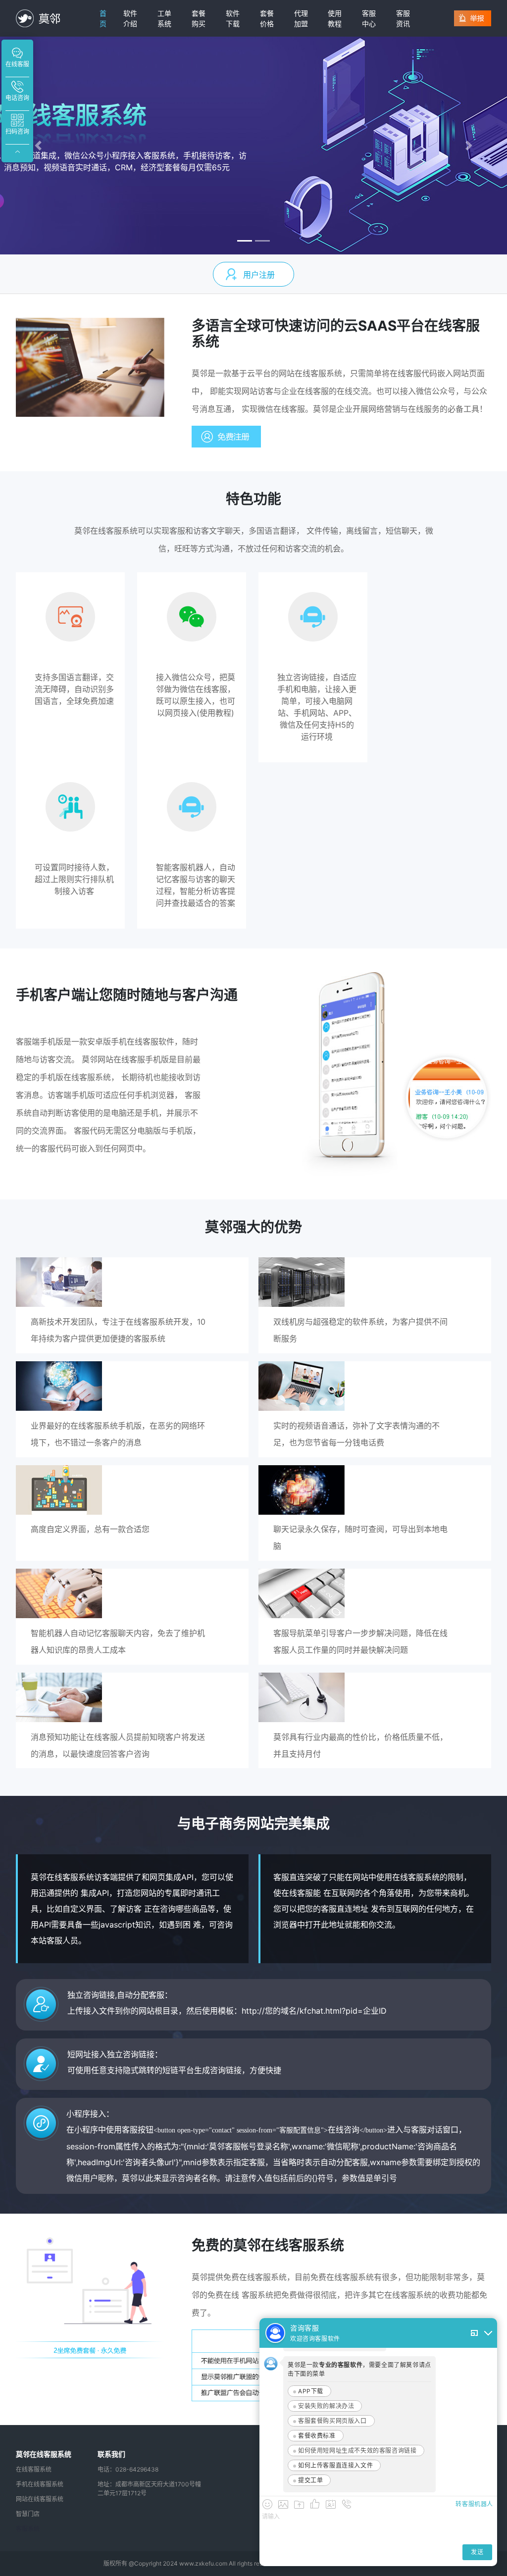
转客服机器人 (474, 2504)
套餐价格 (267, 18)
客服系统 (28, 2529)
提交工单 (310, 2480)
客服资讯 (403, 18)
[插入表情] (267, 2504)
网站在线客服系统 (40, 2499)
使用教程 (335, 18)
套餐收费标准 (317, 2436)
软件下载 (233, 18)
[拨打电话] (347, 2504)
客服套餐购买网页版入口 (332, 2421)
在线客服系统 (34, 2469)
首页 (103, 18)
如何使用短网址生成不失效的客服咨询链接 (357, 2451)
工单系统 (164, 18)
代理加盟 (301, 18)
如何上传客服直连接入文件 (335, 2465)
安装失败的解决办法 (326, 2406)
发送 (477, 2552)
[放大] (474, 2333)
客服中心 (369, 18)
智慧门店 (28, 2514)
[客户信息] (331, 2504)
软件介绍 (130, 18)
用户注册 (259, 275)
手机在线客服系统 (40, 2484)
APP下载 (311, 2391)
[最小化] (488, 2333)
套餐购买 (199, 18)
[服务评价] (315, 2504)
